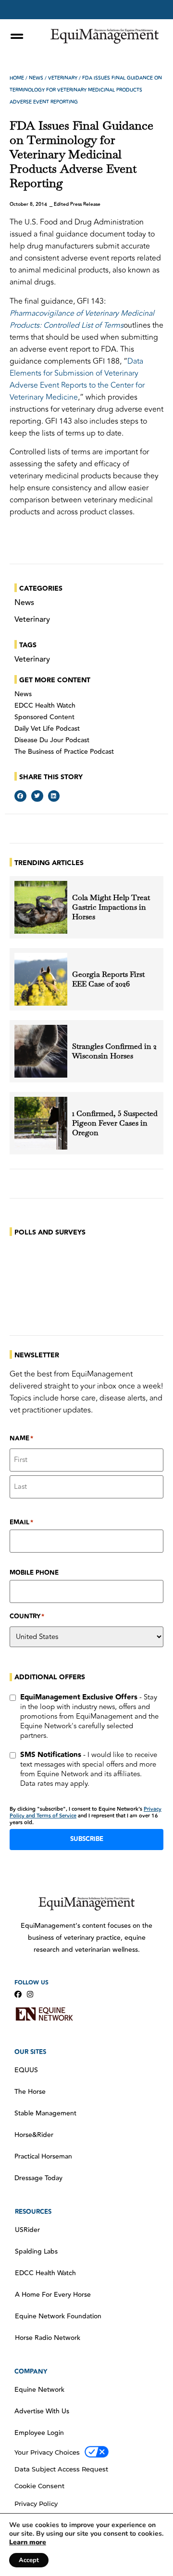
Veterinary (63, 78)
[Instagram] (30, 1994)
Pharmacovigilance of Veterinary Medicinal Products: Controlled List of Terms (82, 319)
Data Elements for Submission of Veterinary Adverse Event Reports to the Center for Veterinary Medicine (77, 379)
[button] (20, 796)
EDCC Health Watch (45, 706)
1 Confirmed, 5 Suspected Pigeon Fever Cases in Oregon (115, 1123)
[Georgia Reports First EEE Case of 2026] (41, 979)
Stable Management (45, 2113)
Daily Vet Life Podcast (47, 729)
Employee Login (39, 2433)
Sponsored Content (44, 717)
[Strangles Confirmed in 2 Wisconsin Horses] (41, 1051)
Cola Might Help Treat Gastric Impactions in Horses (111, 907)
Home (17, 78)
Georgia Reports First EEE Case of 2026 (108, 979)
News (36, 78)
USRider (27, 2230)
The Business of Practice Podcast (64, 752)
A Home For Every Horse (53, 2295)
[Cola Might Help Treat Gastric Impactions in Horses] (41, 907)
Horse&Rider (34, 2135)
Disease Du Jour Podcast (52, 740)
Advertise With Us (42, 2411)
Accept (29, 2560)
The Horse (30, 2092)
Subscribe (87, 1839)
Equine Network (39, 2390)
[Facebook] (18, 1994)
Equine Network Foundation (58, 2316)
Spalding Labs (36, 2252)
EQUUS (26, 2070)
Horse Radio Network (48, 2338)
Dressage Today (38, 2178)
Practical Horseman (43, 2157)
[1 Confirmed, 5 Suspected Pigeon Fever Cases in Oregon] (41, 1123)
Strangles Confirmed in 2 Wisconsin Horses (114, 1051)
